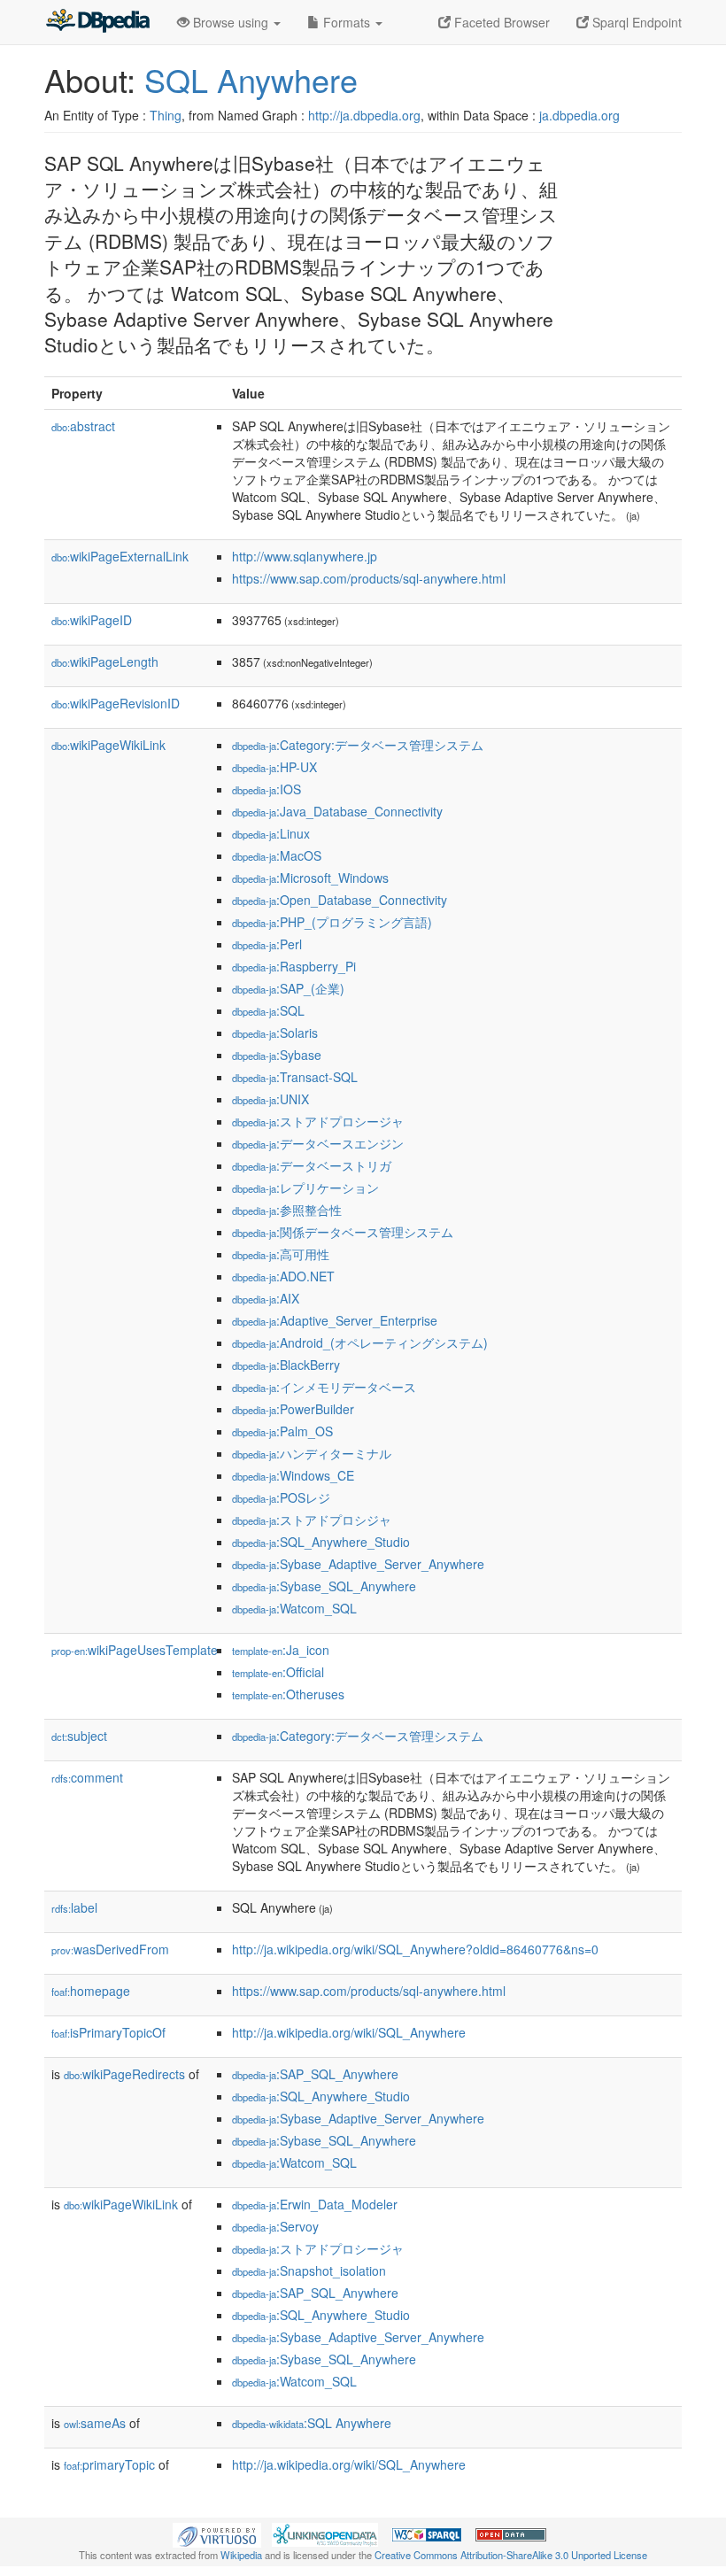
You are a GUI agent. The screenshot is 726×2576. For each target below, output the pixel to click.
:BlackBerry (286, 1365)
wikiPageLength (105, 661)
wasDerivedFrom (110, 1949)
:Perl (267, 944)
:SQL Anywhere (312, 2423)
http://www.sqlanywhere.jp (305, 556)
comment (87, 1777)
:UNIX (270, 1099)
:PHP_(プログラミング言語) (332, 922)
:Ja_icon (281, 1650)
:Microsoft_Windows (310, 878)
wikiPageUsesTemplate (135, 1650)
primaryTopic (109, 2464)
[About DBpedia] (97, 22)
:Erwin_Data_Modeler (315, 2204)
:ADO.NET (283, 1276)
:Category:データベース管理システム (358, 745)
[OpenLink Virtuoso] (217, 2533)
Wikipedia (241, 2555)
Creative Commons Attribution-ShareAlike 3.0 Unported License (511, 2555)
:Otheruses (288, 1694)
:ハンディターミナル (312, 1453)
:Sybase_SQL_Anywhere (324, 1586)
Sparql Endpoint (635, 22)
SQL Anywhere (251, 79)
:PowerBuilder (293, 1409)
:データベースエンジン (318, 1143)
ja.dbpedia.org (579, 115)
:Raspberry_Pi (294, 966)
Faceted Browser (500, 22)
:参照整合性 (287, 1210)
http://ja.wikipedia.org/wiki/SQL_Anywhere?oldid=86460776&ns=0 (415, 1949)
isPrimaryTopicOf (108, 2032)
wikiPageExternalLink (120, 556)
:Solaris (275, 1033)
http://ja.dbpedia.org (364, 115)
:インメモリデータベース (324, 1387)
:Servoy (275, 2226)
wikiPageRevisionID (116, 703)
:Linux (271, 833)
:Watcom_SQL (294, 1608)
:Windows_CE (293, 1475)
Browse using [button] (231, 22)
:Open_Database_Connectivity (340, 900)
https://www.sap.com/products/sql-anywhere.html (369, 578)
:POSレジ (281, 1497)
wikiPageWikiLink (108, 745)
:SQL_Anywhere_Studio (321, 1542)
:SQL (268, 1010)
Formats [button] (347, 22)
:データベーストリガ (312, 1165)
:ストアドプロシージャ (318, 1121)
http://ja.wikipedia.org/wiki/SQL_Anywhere (349, 2032)
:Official (278, 1672)
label (74, 1907)
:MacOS (277, 855)
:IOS (266, 789)
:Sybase (277, 1055)
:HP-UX (274, 767)
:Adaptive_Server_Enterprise (335, 1320)
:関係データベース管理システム (343, 1232)
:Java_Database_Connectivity (337, 811)
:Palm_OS (282, 1431)
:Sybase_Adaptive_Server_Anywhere (358, 1564)
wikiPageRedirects (124, 2074)
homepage (91, 1991)
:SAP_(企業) (288, 988)
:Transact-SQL (295, 1077)
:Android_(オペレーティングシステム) (360, 1342)
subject (79, 1736)
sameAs (95, 2423)
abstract (83, 426)
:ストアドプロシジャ (312, 1520)
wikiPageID (92, 620)
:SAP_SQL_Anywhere (315, 2074)
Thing (166, 115)
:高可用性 (281, 1254)
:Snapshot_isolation (309, 2270)
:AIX (266, 1298)
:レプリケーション (305, 1187)
